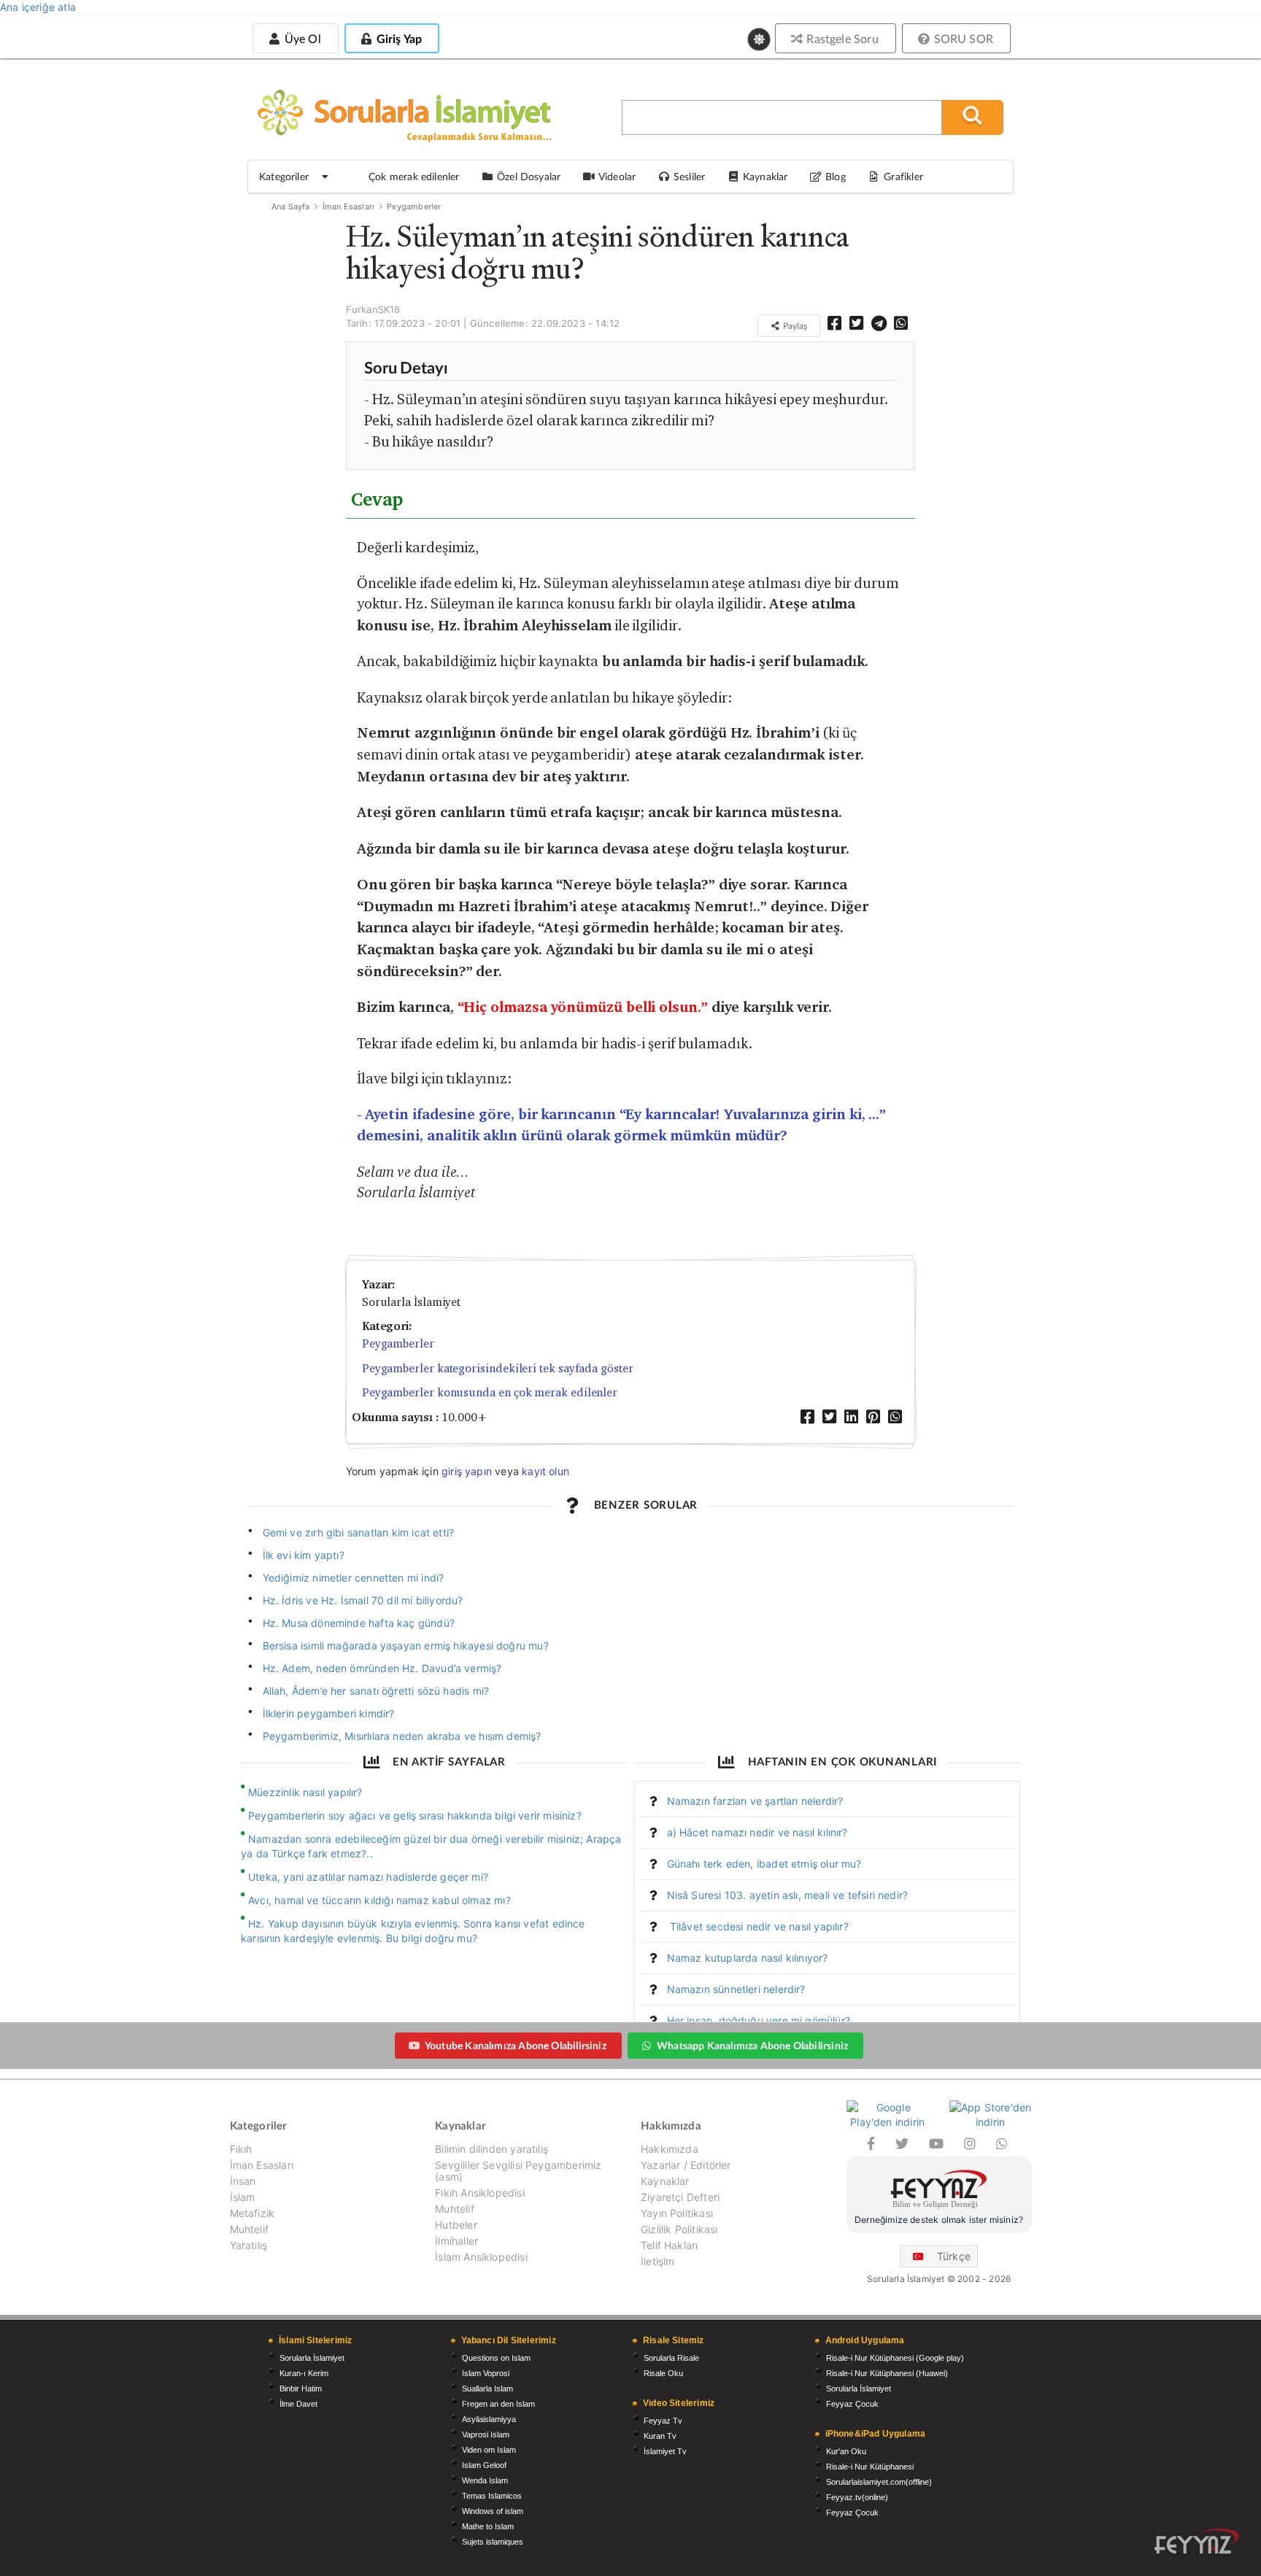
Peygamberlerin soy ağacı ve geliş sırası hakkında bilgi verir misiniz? (415, 1815)
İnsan (243, 2181)
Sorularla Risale (671, 2358)
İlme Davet (298, 2404)
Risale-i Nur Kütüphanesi (870, 2467)
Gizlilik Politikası (679, 2229)
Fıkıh (241, 2149)
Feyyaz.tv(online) (857, 2497)
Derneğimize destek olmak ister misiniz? (939, 2220)
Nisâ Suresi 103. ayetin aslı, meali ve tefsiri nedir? (788, 1895)
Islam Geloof (484, 2465)
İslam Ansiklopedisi (481, 2257)
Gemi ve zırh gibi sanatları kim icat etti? (359, 1532)
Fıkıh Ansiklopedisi (479, 2193)
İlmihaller (456, 2241)
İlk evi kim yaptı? (304, 1555)
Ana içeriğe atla (38, 7)
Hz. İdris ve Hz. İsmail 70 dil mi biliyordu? (363, 1600)
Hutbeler (456, 2225)
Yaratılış (249, 2245)
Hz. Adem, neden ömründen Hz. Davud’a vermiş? (382, 1668)
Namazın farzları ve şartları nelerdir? (755, 1801)
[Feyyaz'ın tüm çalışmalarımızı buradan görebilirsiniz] (1197, 2541)
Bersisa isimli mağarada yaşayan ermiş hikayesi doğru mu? (406, 1645)
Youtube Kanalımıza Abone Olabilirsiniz (516, 2045)
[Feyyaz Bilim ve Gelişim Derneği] (939, 2191)
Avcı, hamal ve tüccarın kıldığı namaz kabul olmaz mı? (379, 1900)
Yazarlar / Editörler (686, 2165)
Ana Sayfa (291, 206)
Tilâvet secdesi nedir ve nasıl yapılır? (758, 1926)
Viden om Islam (489, 2450)
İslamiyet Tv (665, 2451)
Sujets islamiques (493, 2542)
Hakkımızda (670, 2149)
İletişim (658, 2261)
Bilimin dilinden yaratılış (491, 2149)
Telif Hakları (669, 2245)
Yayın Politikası (677, 2213)
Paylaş (794, 326)
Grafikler (903, 176)
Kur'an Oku (846, 2451)
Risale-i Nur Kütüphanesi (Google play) (895, 2358)
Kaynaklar (665, 2181)
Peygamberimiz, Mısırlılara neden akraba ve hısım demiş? (402, 1736)
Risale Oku (663, 2373)
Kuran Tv (660, 2436)
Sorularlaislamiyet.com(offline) (879, 2482)
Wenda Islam (485, 2480)
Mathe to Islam (488, 2526)
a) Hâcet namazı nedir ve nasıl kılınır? (757, 1832)
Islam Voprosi (486, 2373)
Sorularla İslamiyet (312, 2358)
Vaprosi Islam (486, 2434)
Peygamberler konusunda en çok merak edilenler (490, 1392)
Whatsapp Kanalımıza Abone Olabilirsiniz (752, 2045)
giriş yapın (467, 1471)
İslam (243, 2197)
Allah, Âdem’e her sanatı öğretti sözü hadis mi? (376, 1691)
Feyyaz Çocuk (852, 2404)
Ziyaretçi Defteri (680, 2197)
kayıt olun (545, 1471)
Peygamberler (414, 206)
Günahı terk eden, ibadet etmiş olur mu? (764, 1864)
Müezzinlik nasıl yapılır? (305, 1792)
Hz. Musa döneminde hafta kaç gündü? (359, 1623)
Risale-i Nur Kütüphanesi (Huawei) (887, 2373)
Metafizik (252, 2213)
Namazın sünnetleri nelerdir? (736, 1989)
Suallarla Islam (487, 2389)
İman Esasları (348, 206)
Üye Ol (301, 38)
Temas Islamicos (492, 2496)
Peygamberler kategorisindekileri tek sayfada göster (498, 1368)
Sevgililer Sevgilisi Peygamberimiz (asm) (518, 2171)
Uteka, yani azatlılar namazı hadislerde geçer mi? (368, 1877)
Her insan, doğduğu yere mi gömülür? (759, 2020)
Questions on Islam (496, 2358)
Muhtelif (249, 2229)
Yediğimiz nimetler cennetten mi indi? (354, 1578)
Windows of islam (493, 2511)
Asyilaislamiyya (489, 2419)
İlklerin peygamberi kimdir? (329, 1713)
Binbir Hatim (301, 2389)
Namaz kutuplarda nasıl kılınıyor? (748, 1958)
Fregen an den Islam (498, 2404)
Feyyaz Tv (663, 2421)
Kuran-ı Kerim (304, 2373)
